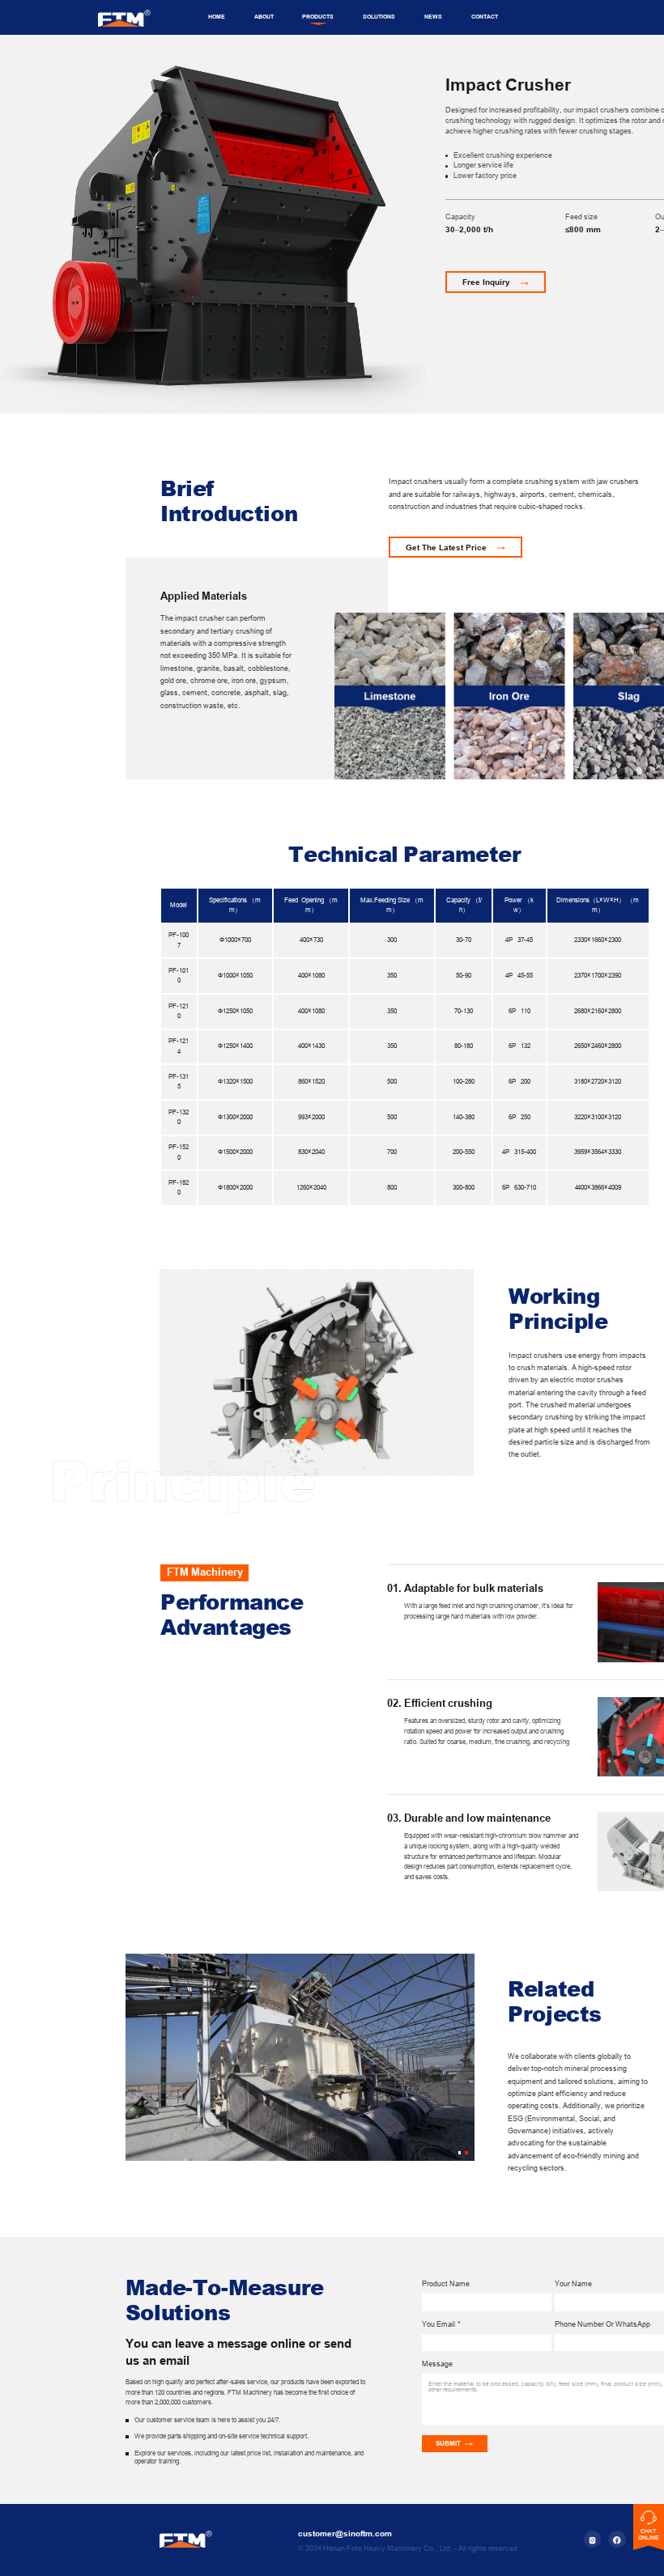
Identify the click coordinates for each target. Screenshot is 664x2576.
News (433, 17)
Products (318, 17)
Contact (485, 17)
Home (217, 17)
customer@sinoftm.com (345, 2534)
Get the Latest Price (446, 547)
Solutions (379, 17)
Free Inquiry (486, 282)
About (264, 17)
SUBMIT (448, 2444)
